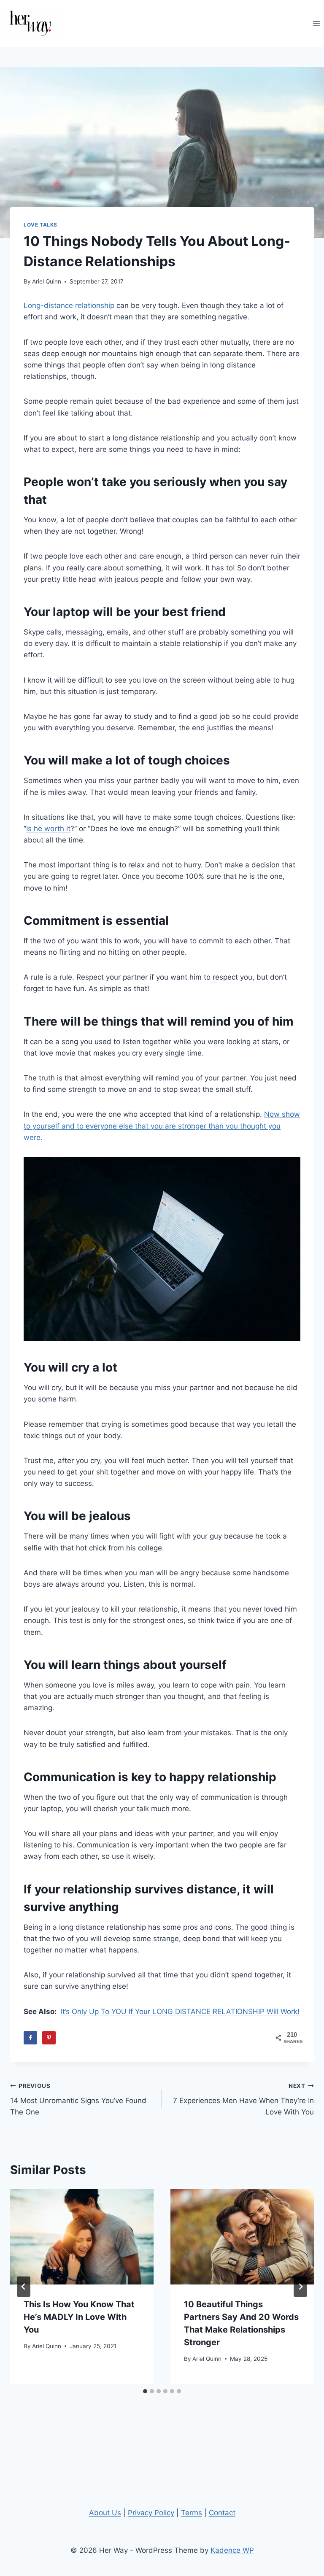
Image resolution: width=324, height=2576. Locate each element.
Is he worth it (48, 829)
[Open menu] (316, 23)
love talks (40, 225)
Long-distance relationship (69, 305)
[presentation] (82, 2237)
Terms (192, 2513)
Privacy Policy (151, 2513)
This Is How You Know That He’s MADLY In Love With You (79, 2317)
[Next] (300, 2287)
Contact (222, 2513)
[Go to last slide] (24, 2287)
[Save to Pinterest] (49, 2038)
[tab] (145, 2391)
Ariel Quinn (47, 281)
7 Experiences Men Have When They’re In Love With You (243, 2099)
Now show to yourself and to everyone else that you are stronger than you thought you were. (162, 1126)
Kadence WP (232, 2550)
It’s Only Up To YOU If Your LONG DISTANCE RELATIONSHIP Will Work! (180, 2012)
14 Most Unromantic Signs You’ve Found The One (78, 2099)
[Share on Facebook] (30, 2038)
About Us (105, 2513)
